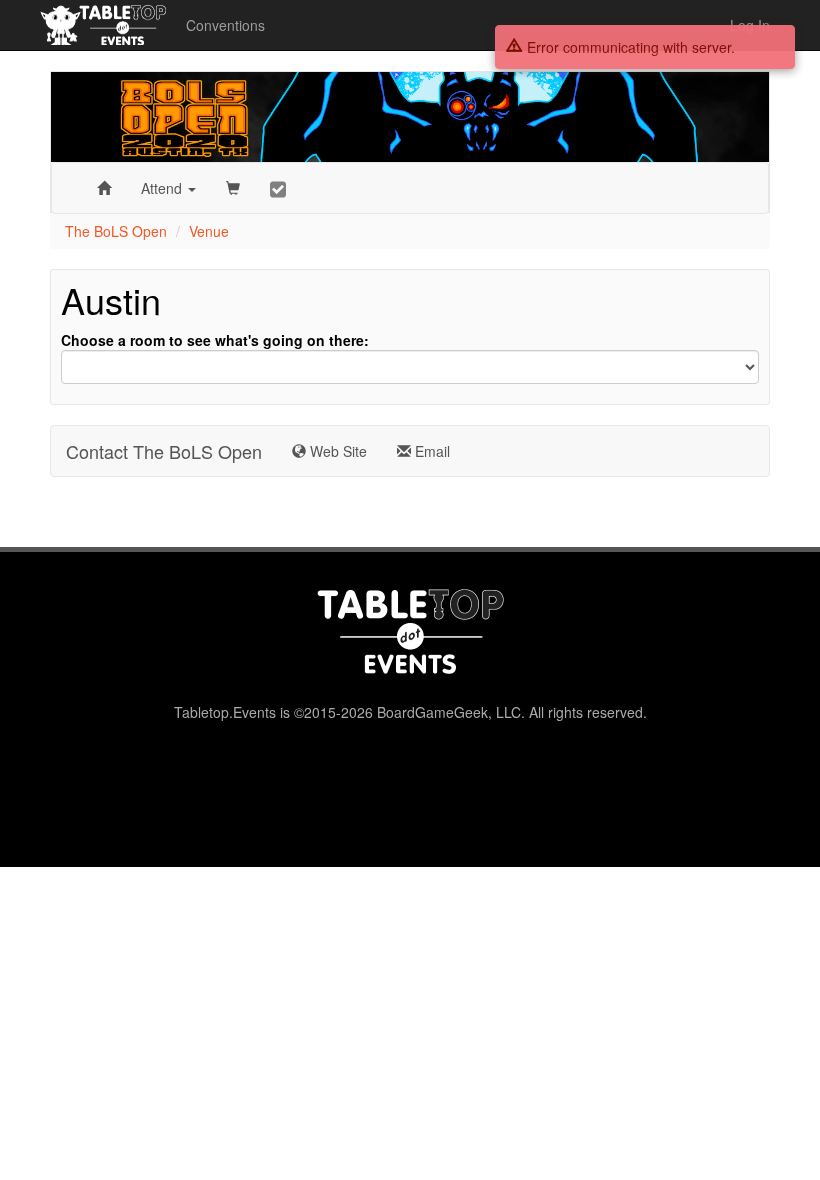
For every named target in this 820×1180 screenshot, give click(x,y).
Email (430, 451)
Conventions (225, 25)
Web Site (336, 451)
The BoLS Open (116, 231)
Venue (209, 231)
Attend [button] (163, 188)
